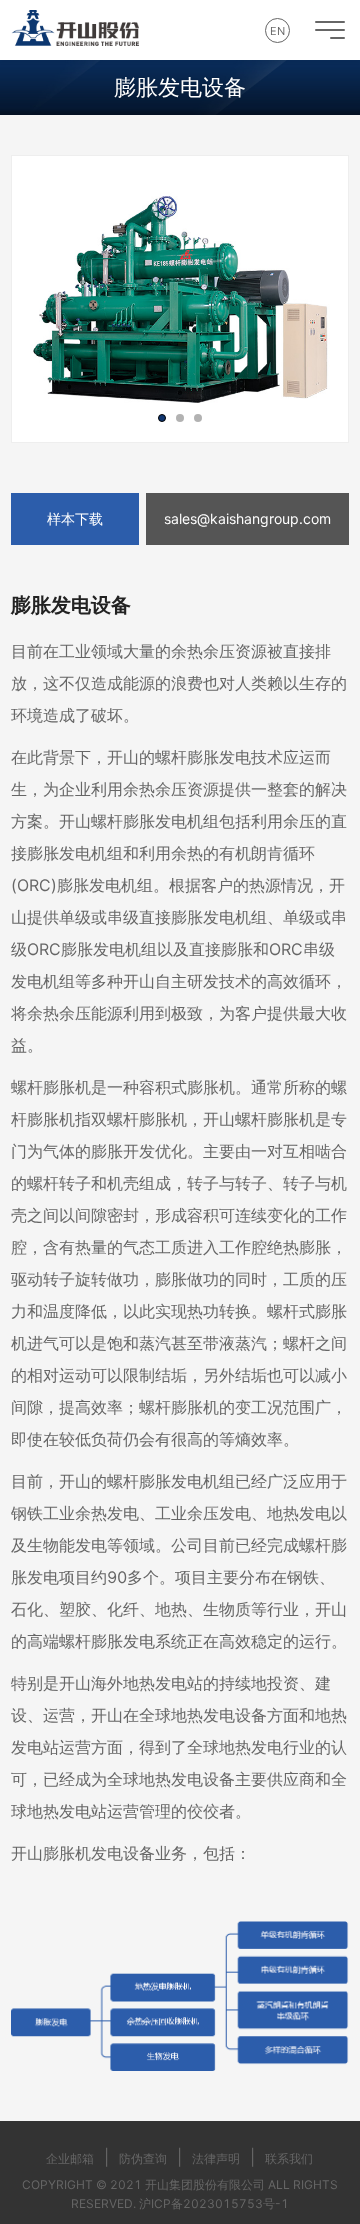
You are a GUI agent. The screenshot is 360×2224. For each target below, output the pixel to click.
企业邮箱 (70, 2158)
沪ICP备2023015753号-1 (214, 2203)
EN (277, 31)
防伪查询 (143, 2158)
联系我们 (289, 2158)
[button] (162, 418)
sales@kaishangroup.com (247, 518)
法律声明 (216, 2158)
